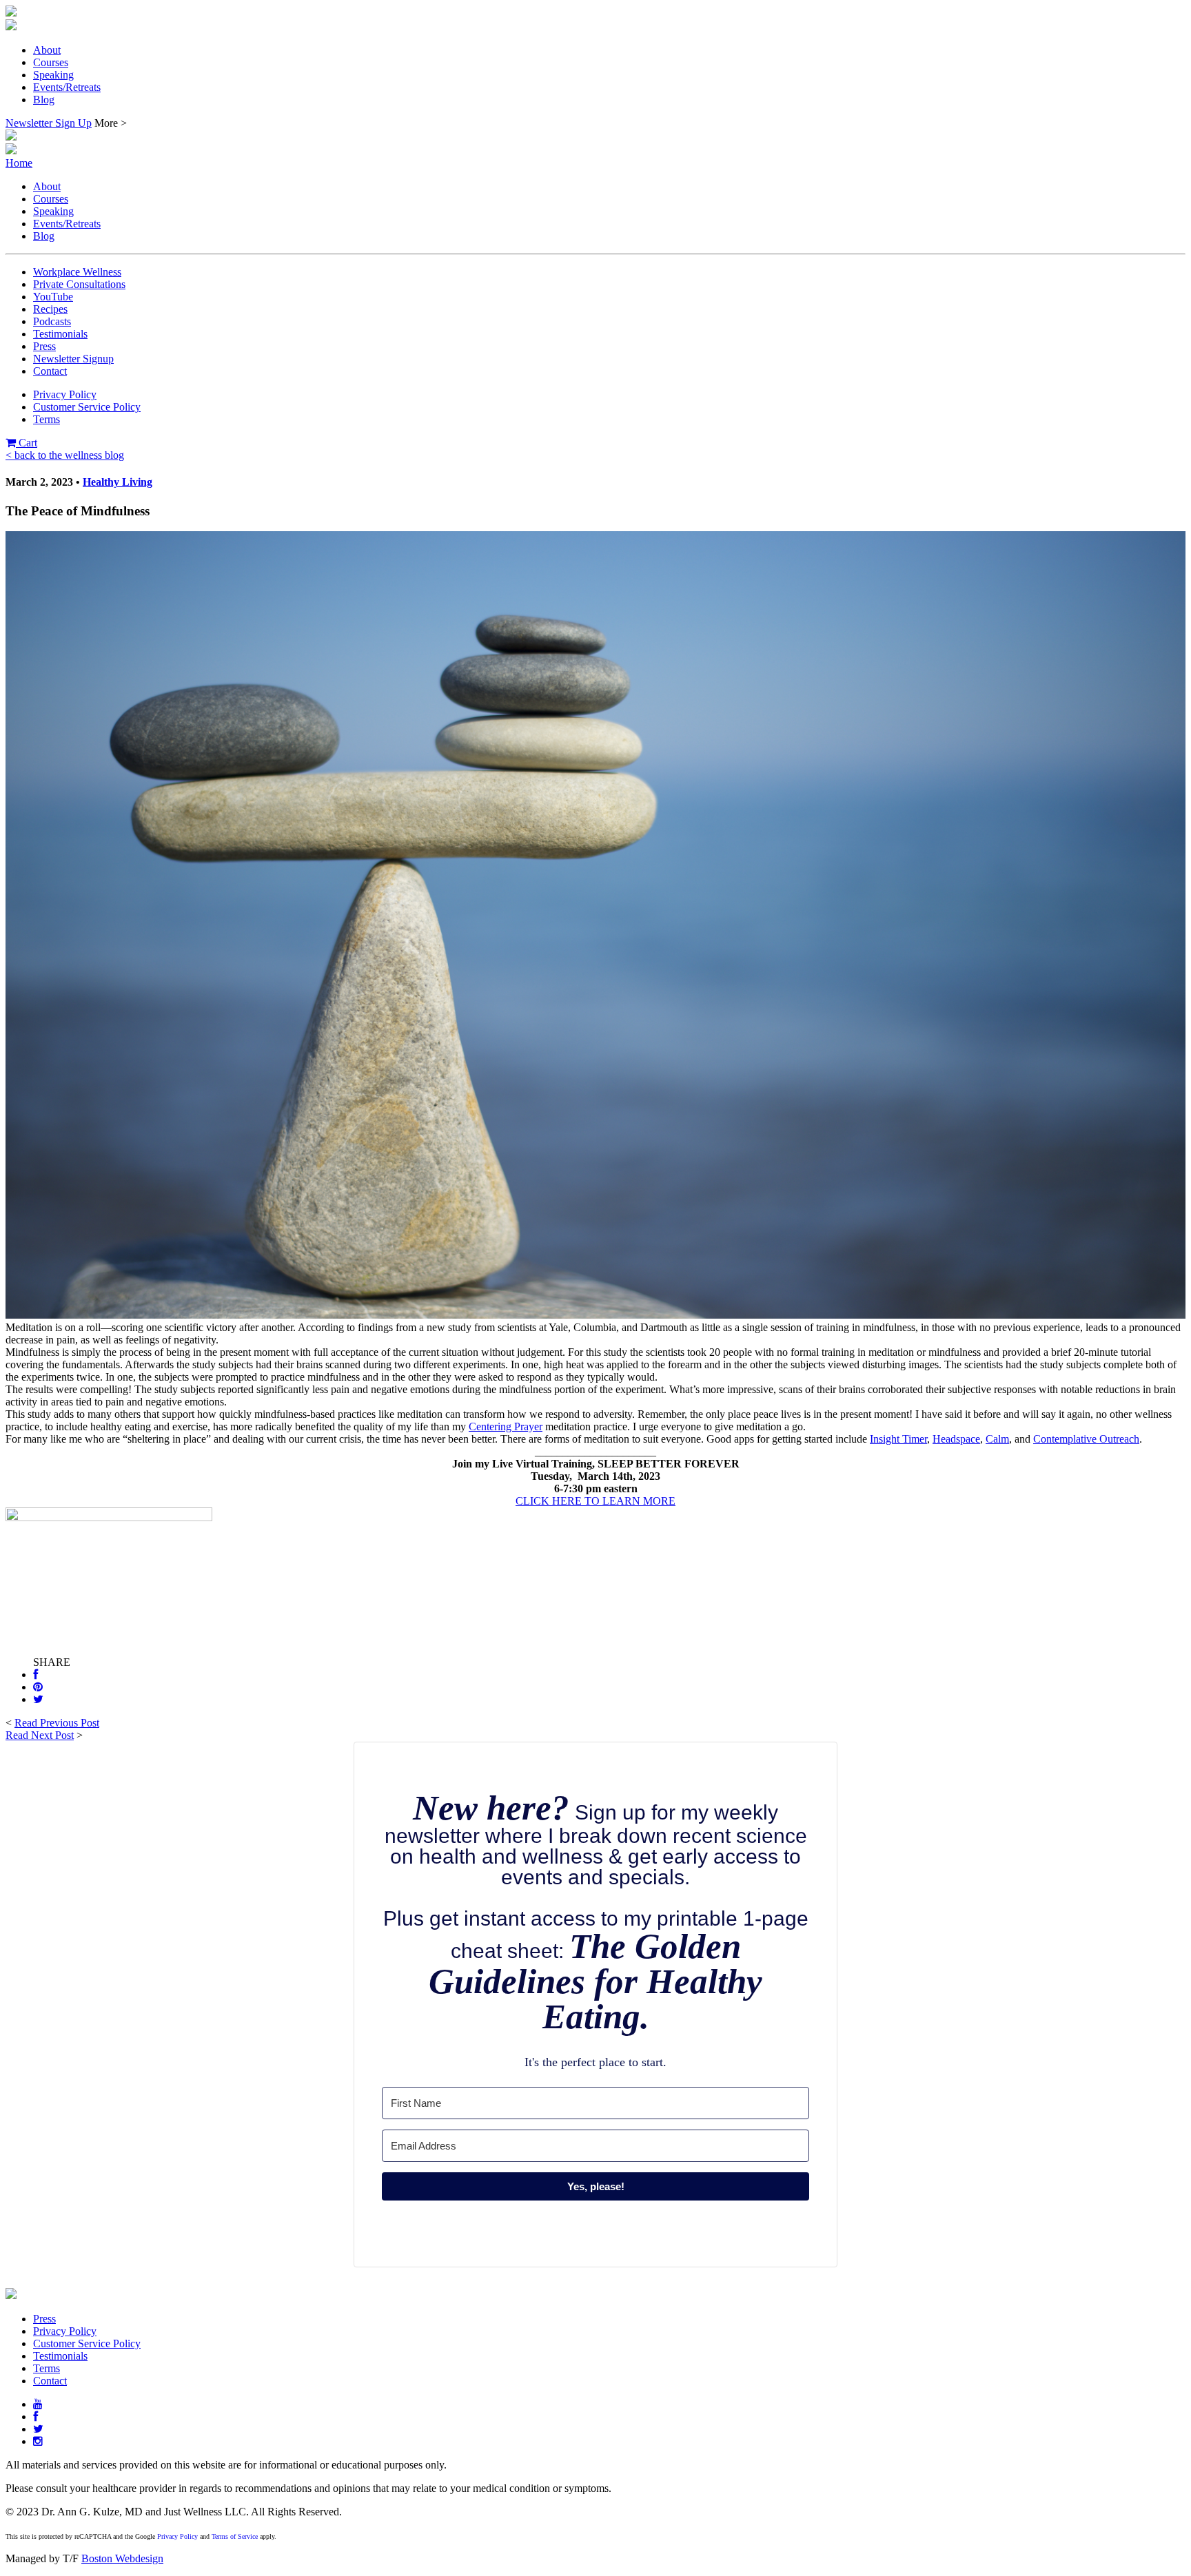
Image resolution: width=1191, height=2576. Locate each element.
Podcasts (52, 321)
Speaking (53, 75)
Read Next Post (40, 1735)
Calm (997, 1439)
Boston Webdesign (122, 2558)
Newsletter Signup (73, 359)
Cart (27, 443)
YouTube (53, 297)
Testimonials (60, 334)
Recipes (50, 309)
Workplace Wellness (77, 272)
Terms (47, 419)
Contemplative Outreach (1086, 1439)
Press (44, 346)
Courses (51, 62)
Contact (50, 371)
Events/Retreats (67, 87)
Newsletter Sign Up (49, 123)
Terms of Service (235, 2536)
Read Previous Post (57, 1723)
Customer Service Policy (87, 407)
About (47, 50)
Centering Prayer (506, 1426)
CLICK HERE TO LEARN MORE (595, 1501)
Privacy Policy (65, 394)
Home (19, 163)
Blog (44, 100)
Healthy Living (118, 482)
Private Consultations (79, 284)
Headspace (956, 1439)
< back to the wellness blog (65, 455)
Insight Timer (898, 1439)
